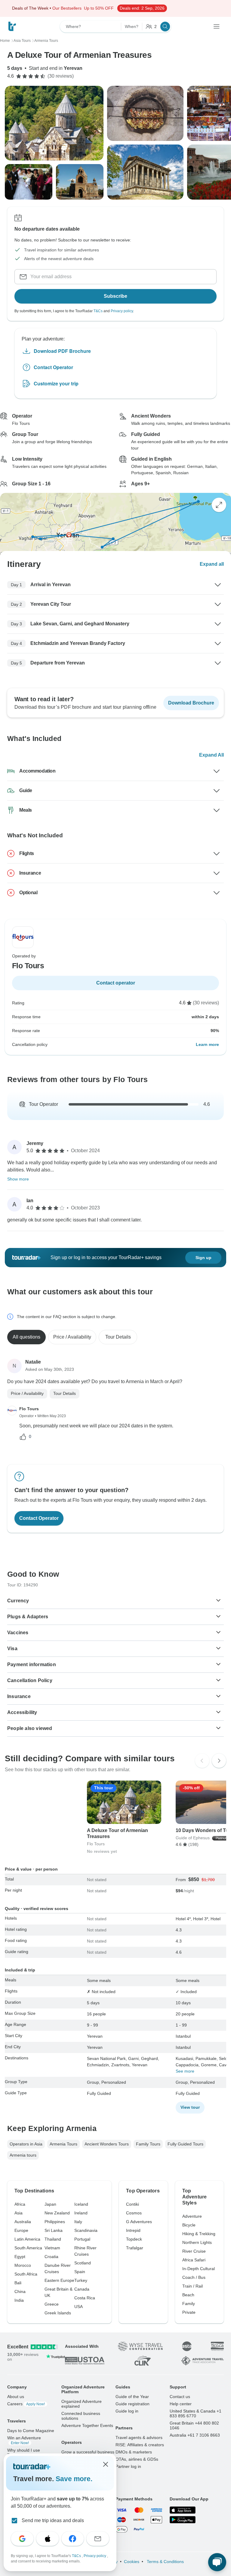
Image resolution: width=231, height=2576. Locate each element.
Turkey (81, 2280)
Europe (21, 2230)
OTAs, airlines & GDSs (137, 2459)
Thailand (53, 2239)
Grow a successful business (88, 2452)
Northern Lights (197, 2242)
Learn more (207, 1044)
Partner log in (128, 2466)
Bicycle (189, 2225)
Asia (18, 2213)
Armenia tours (23, 2155)
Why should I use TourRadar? (24, 2453)
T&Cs (98, 311)
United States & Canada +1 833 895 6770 (196, 2413)
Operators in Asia (26, 2144)
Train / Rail (192, 2286)
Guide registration (132, 2404)
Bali (18, 2283)
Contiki (132, 2204)
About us (16, 2397)
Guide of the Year (132, 2397)
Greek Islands (58, 2313)
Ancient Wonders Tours (107, 2144)
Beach (188, 2295)
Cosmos (134, 2213)
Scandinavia (86, 2230)
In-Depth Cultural (199, 2269)
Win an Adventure (24, 2440)
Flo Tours (29, 1409)
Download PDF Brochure (62, 351)
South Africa (26, 2274)
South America (28, 2248)
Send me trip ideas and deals (53, 2520)
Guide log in (127, 2411)
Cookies (132, 2562)
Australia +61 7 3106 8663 (195, 2435)
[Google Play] (183, 2520)
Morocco (23, 2265)
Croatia (51, 2257)
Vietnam (52, 2248)
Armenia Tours (63, 2144)
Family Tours (148, 2144)
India (19, 2300)
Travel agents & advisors (139, 2438)
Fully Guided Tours (185, 2144)
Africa (20, 2204)
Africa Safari (194, 2260)
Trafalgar (135, 2248)
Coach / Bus (194, 2277)
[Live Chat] (217, 2562)
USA (79, 2307)
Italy (78, 2222)
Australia (23, 2222)
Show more (18, 1179)
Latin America (27, 2239)
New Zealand (57, 2213)
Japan (50, 2204)
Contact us (180, 2397)
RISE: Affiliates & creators (140, 2445)
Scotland (83, 2263)
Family (189, 2304)
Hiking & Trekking (199, 2234)
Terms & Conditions (165, 2562)
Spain (80, 2272)
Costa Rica (85, 2298)
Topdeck (134, 2239)
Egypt (20, 2257)
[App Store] (183, 2510)
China (20, 2291)
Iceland (81, 2204)
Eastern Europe (59, 2280)
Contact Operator (53, 367)
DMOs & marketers (134, 2452)
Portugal (82, 2239)
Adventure (192, 2216)
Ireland (81, 2213)
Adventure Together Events (87, 2425)
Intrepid (133, 2230)
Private (189, 2312)
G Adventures (139, 2222)
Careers (26, 2404)
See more (185, 2071)
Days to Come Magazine (31, 2431)
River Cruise (194, 2251)
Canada (82, 2289)
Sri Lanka (54, 2230)
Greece (52, 2304)
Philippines (55, 2222)
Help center (181, 2404)
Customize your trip (56, 383)
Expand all (212, 564)
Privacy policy (122, 311)
